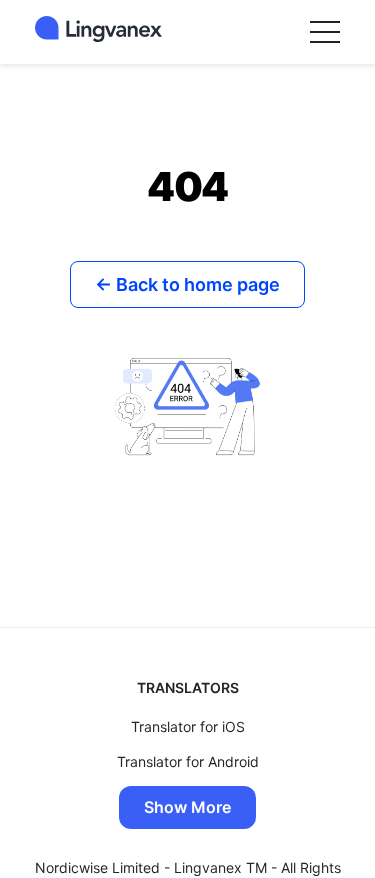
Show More (187, 807)
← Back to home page (187, 284)
